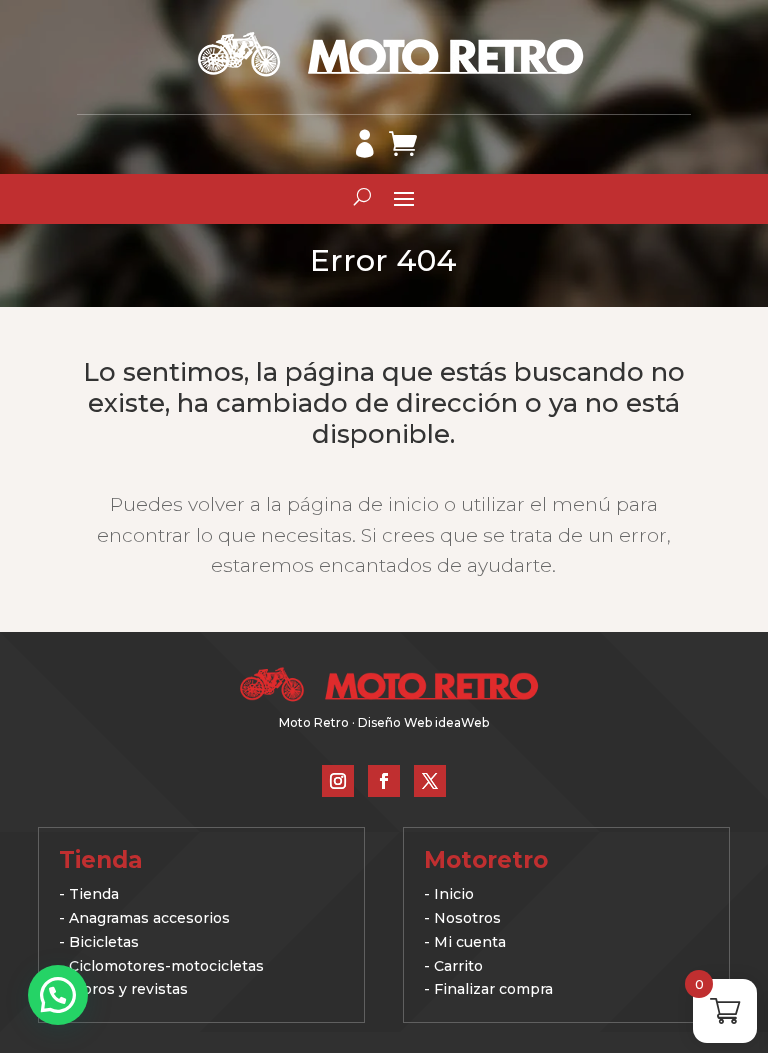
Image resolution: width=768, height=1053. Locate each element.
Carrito (458, 966)
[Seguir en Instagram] (338, 781)
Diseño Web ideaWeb (423, 722)
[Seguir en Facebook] (384, 781)
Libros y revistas (128, 989)
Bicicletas (104, 942)
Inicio (454, 894)
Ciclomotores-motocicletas (166, 966)
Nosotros (467, 918)
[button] (58, 995)
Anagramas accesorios (149, 918)
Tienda (94, 894)
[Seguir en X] (430, 781)
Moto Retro (314, 722)
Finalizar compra (493, 989)
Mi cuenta (470, 942)
